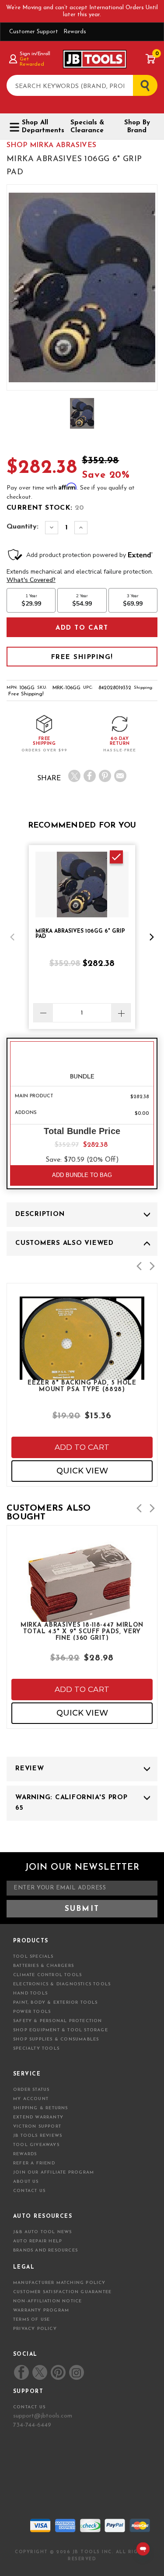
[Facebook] (90, 776)
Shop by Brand (137, 127)
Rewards (75, 32)
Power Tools (32, 2012)
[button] (12, 937)
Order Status (31, 2090)
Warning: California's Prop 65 (72, 1803)
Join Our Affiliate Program (54, 2173)
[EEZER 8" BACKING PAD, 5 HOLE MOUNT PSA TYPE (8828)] (82, 1368)
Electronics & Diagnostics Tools (62, 1984)
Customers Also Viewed (65, 1243)
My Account (31, 2099)
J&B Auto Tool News (43, 2232)
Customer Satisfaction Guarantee (62, 2292)
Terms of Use (31, 2320)
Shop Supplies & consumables (56, 2039)
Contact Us (29, 2191)
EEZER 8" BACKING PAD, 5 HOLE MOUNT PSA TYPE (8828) (82, 1386)
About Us (26, 2182)
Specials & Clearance (87, 127)
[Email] (120, 776)
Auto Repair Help (38, 2241)
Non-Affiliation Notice (47, 2301)
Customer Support (34, 32)
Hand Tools (30, 1993)
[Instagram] (76, 2372)
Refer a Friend (34, 2163)
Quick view (82, 1471)
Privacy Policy (35, 2329)
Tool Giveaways (36, 2145)
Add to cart (82, 1447)
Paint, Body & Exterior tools (56, 2003)
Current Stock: (45, 508)
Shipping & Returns (41, 2108)
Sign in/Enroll (35, 54)
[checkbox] (116, 857)
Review (30, 1769)
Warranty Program (41, 2310)
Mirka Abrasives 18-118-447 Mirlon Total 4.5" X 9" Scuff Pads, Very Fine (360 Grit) (82, 1631)
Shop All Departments (40, 127)
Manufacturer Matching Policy (59, 2283)
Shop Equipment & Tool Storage (61, 2030)
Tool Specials (33, 1957)
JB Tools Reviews (38, 2136)
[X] (74, 776)
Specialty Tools (36, 2049)
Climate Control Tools (47, 1975)
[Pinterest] (105, 776)
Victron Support (37, 2127)
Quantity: (23, 527)
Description (40, 1214)
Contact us (29, 2407)
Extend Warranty (38, 2117)
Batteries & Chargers (44, 1966)
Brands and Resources (45, 2250)
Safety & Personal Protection (58, 2021)
